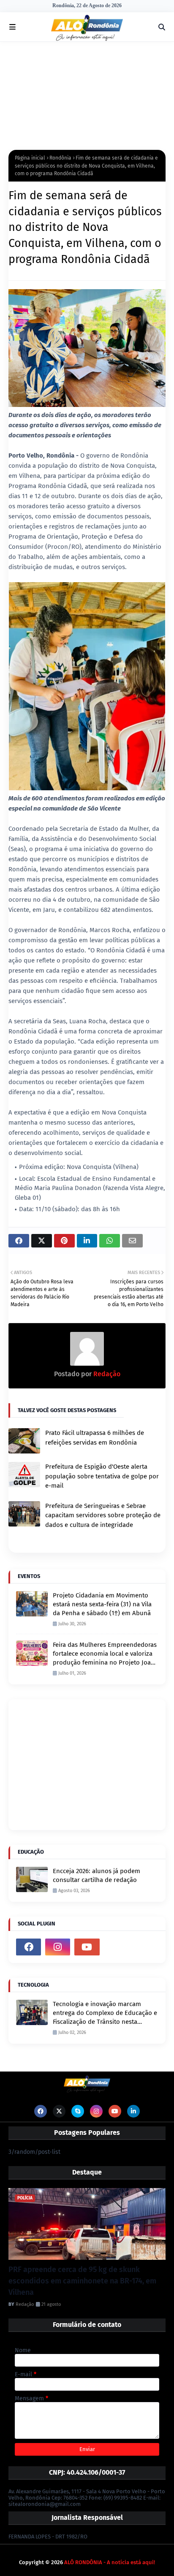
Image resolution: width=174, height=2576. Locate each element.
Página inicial (30, 158)
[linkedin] (133, 2111)
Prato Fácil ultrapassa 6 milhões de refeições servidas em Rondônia (95, 1438)
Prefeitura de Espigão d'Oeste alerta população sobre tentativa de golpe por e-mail (102, 1476)
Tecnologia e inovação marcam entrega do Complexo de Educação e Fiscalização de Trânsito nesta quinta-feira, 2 (105, 2013)
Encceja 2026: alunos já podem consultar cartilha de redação (97, 1875)
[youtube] (87, 1947)
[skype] (78, 2111)
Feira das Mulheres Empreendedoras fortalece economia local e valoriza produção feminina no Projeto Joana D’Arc (105, 1654)
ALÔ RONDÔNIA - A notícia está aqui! (110, 2562)
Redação (106, 1374)
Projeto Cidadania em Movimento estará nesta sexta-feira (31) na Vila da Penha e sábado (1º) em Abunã (102, 1604)
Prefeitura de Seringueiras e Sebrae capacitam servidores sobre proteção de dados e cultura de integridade (103, 1515)
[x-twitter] (59, 2111)
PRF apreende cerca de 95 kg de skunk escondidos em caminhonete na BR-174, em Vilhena (82, 2281)
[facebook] (29, 1947)
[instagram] (58, 1947)
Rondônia (60, 158)
